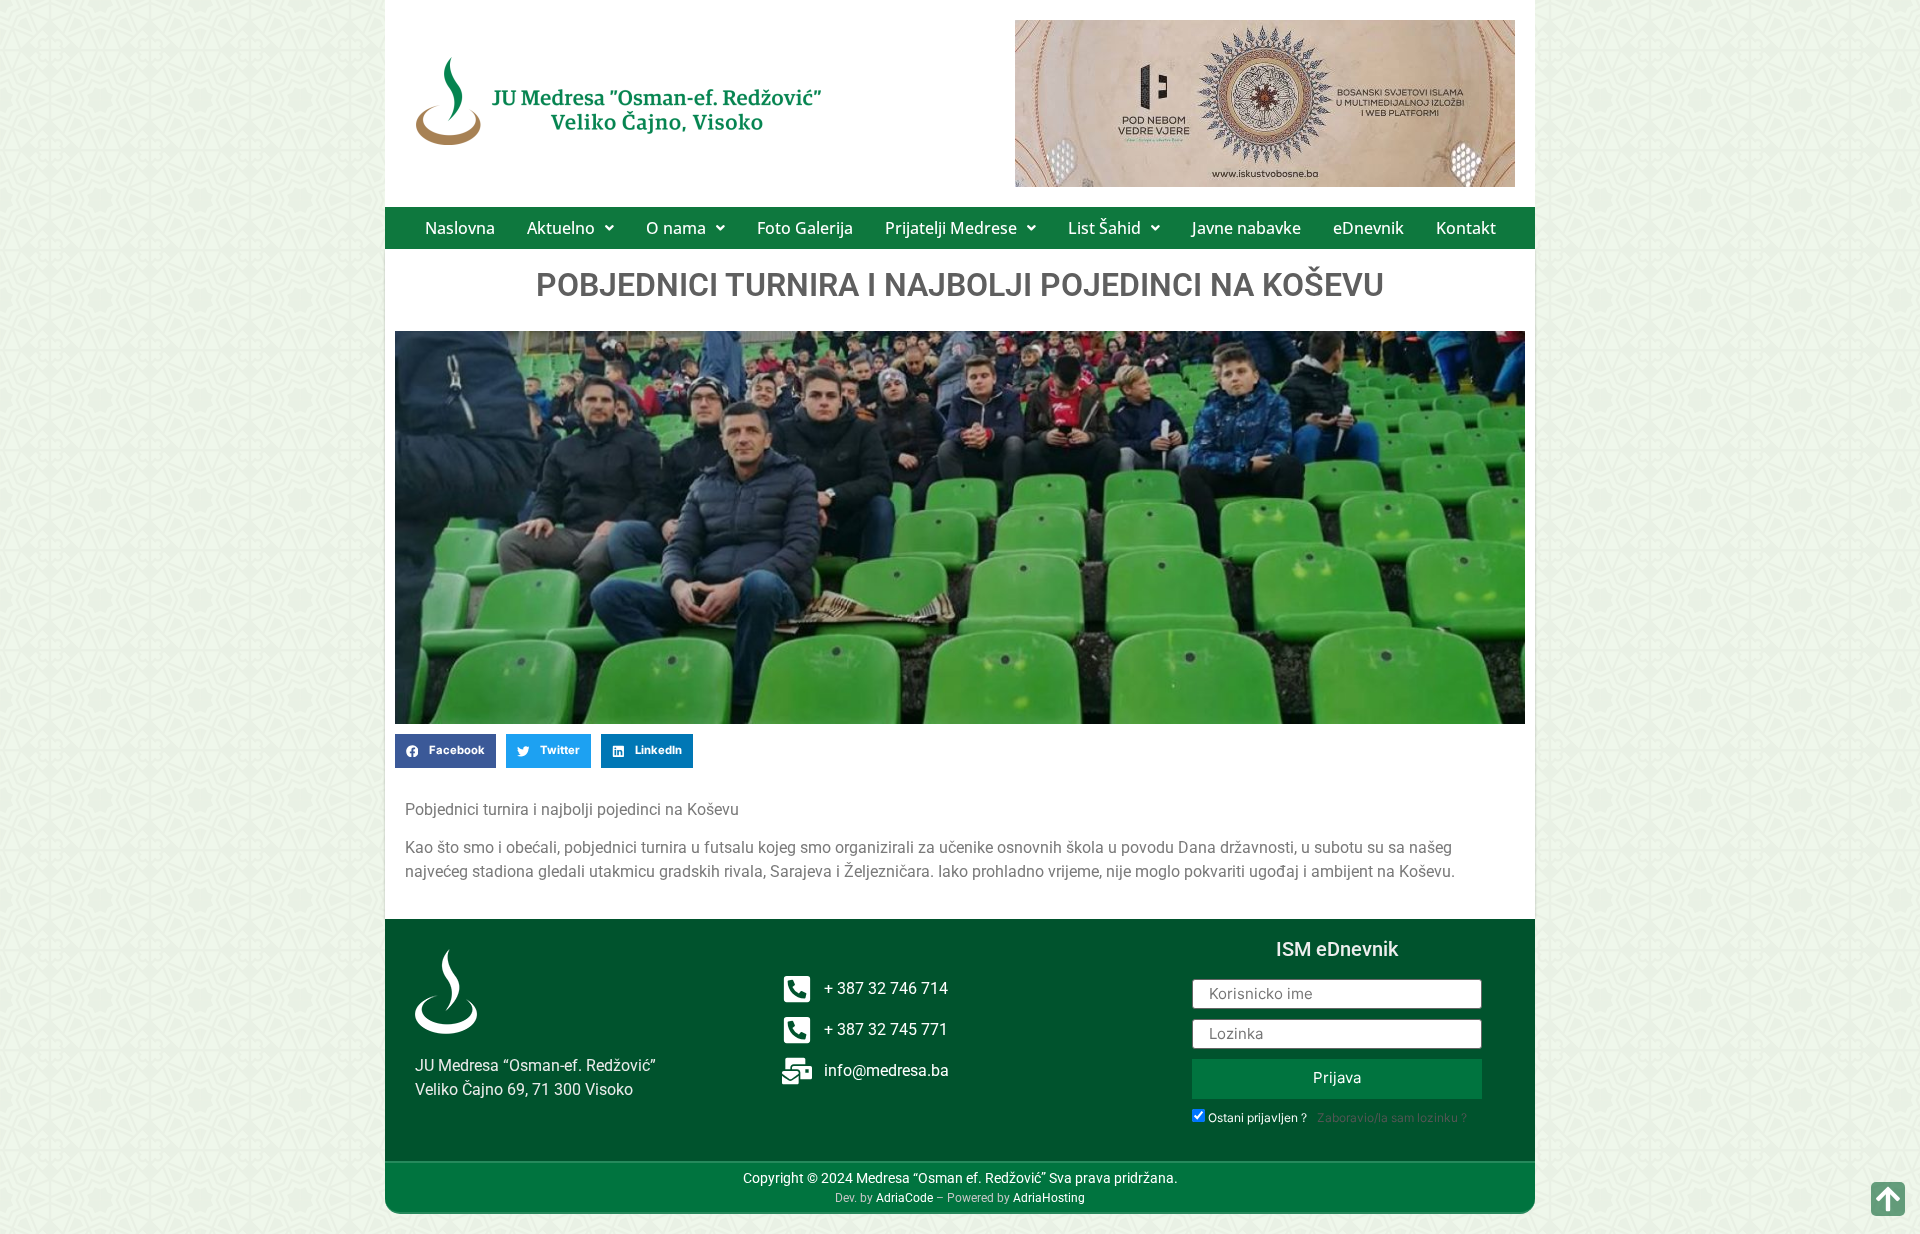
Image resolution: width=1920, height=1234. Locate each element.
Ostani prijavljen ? (1257, 1118)
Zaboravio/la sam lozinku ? (1392, 1117)
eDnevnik (1368, 228)
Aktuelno (561, 228)
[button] (570, 228)
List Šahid (1104, 228)
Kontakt (1466, 228)
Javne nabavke (1246, 228)
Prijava (1337, 1077)
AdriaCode (904, 1198)
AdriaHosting (1049, 1198)
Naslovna (460, 228)
